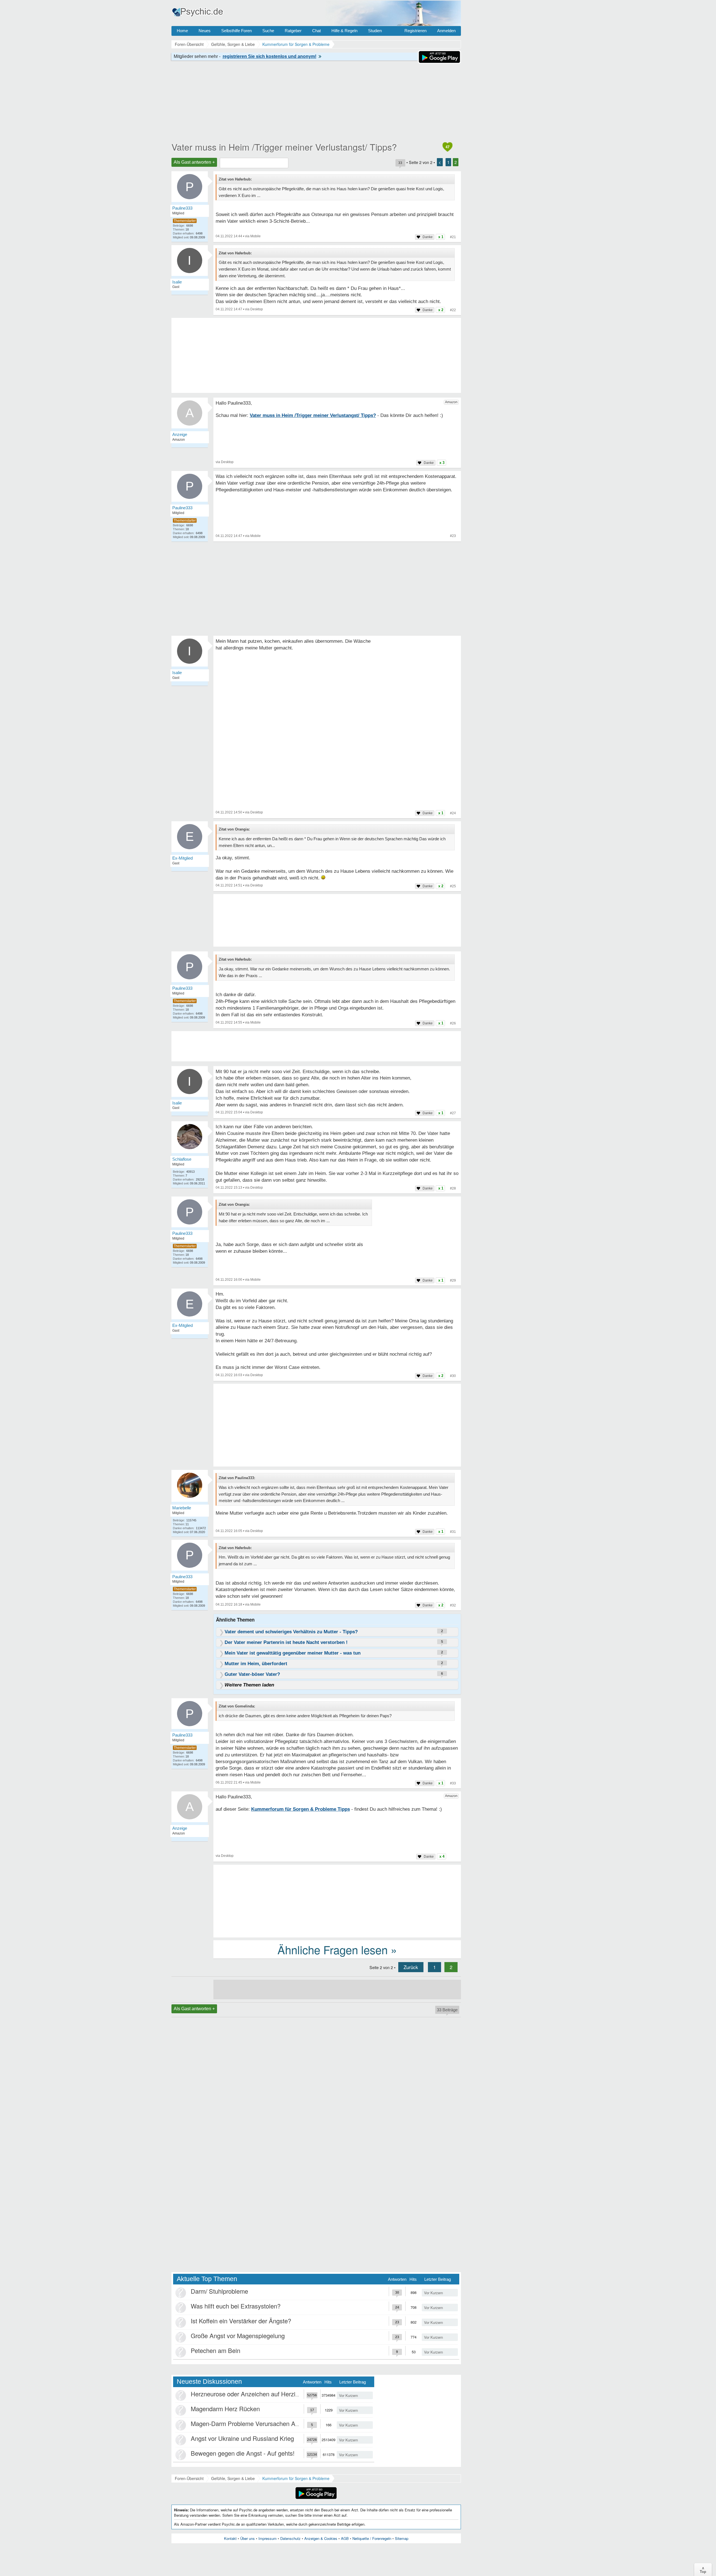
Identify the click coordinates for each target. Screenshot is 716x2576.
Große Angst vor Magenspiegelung (238, 2335)
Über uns (248, 2538)
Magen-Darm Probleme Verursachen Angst (249, 2423)
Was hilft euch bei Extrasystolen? (236, 2306)
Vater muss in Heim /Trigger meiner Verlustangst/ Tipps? (284, 147)
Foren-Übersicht (189, 2478)
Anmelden (446, 31)
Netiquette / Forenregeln (372, 2538)
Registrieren (415, 31)
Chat (316, 31)
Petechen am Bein (215, 2350)
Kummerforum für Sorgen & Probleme (296, 2478)
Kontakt (230, 2538)
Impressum (268, 2538)
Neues (205, 31)
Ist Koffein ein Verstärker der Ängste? (241, 2321)
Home (182, 31)
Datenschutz (290, 2538)
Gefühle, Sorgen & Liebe (233, 2478)
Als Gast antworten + (194, 162)
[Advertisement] (337, 1426)
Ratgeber (293, 31)
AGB (345, 2538)
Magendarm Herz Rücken (225, 2409)
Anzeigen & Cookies (321, 2538)
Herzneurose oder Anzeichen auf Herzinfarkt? (252, 2394)
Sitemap (402, 2538)
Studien (375, 31)
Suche (268, 31)
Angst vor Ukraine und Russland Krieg (242, 2438)
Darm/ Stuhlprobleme (219, 2291)
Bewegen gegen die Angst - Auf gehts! (243, 2453)
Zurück (411, 1967)
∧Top (703, 2570)
